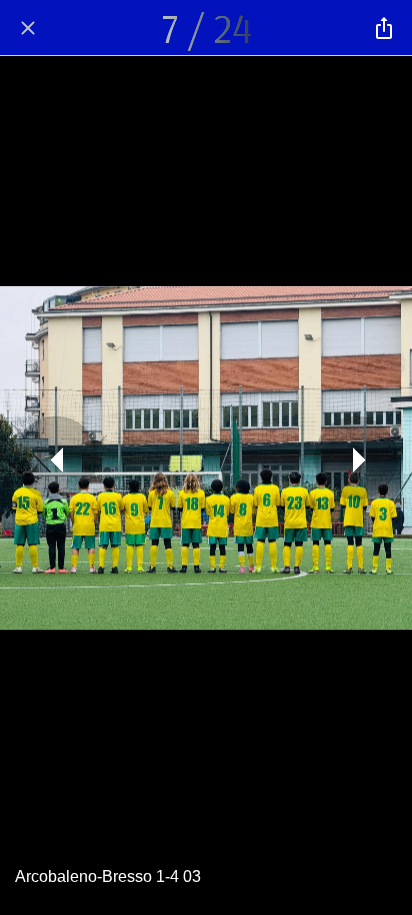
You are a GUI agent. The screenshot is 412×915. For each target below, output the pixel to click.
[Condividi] (384, 28)
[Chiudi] (28, 28)
